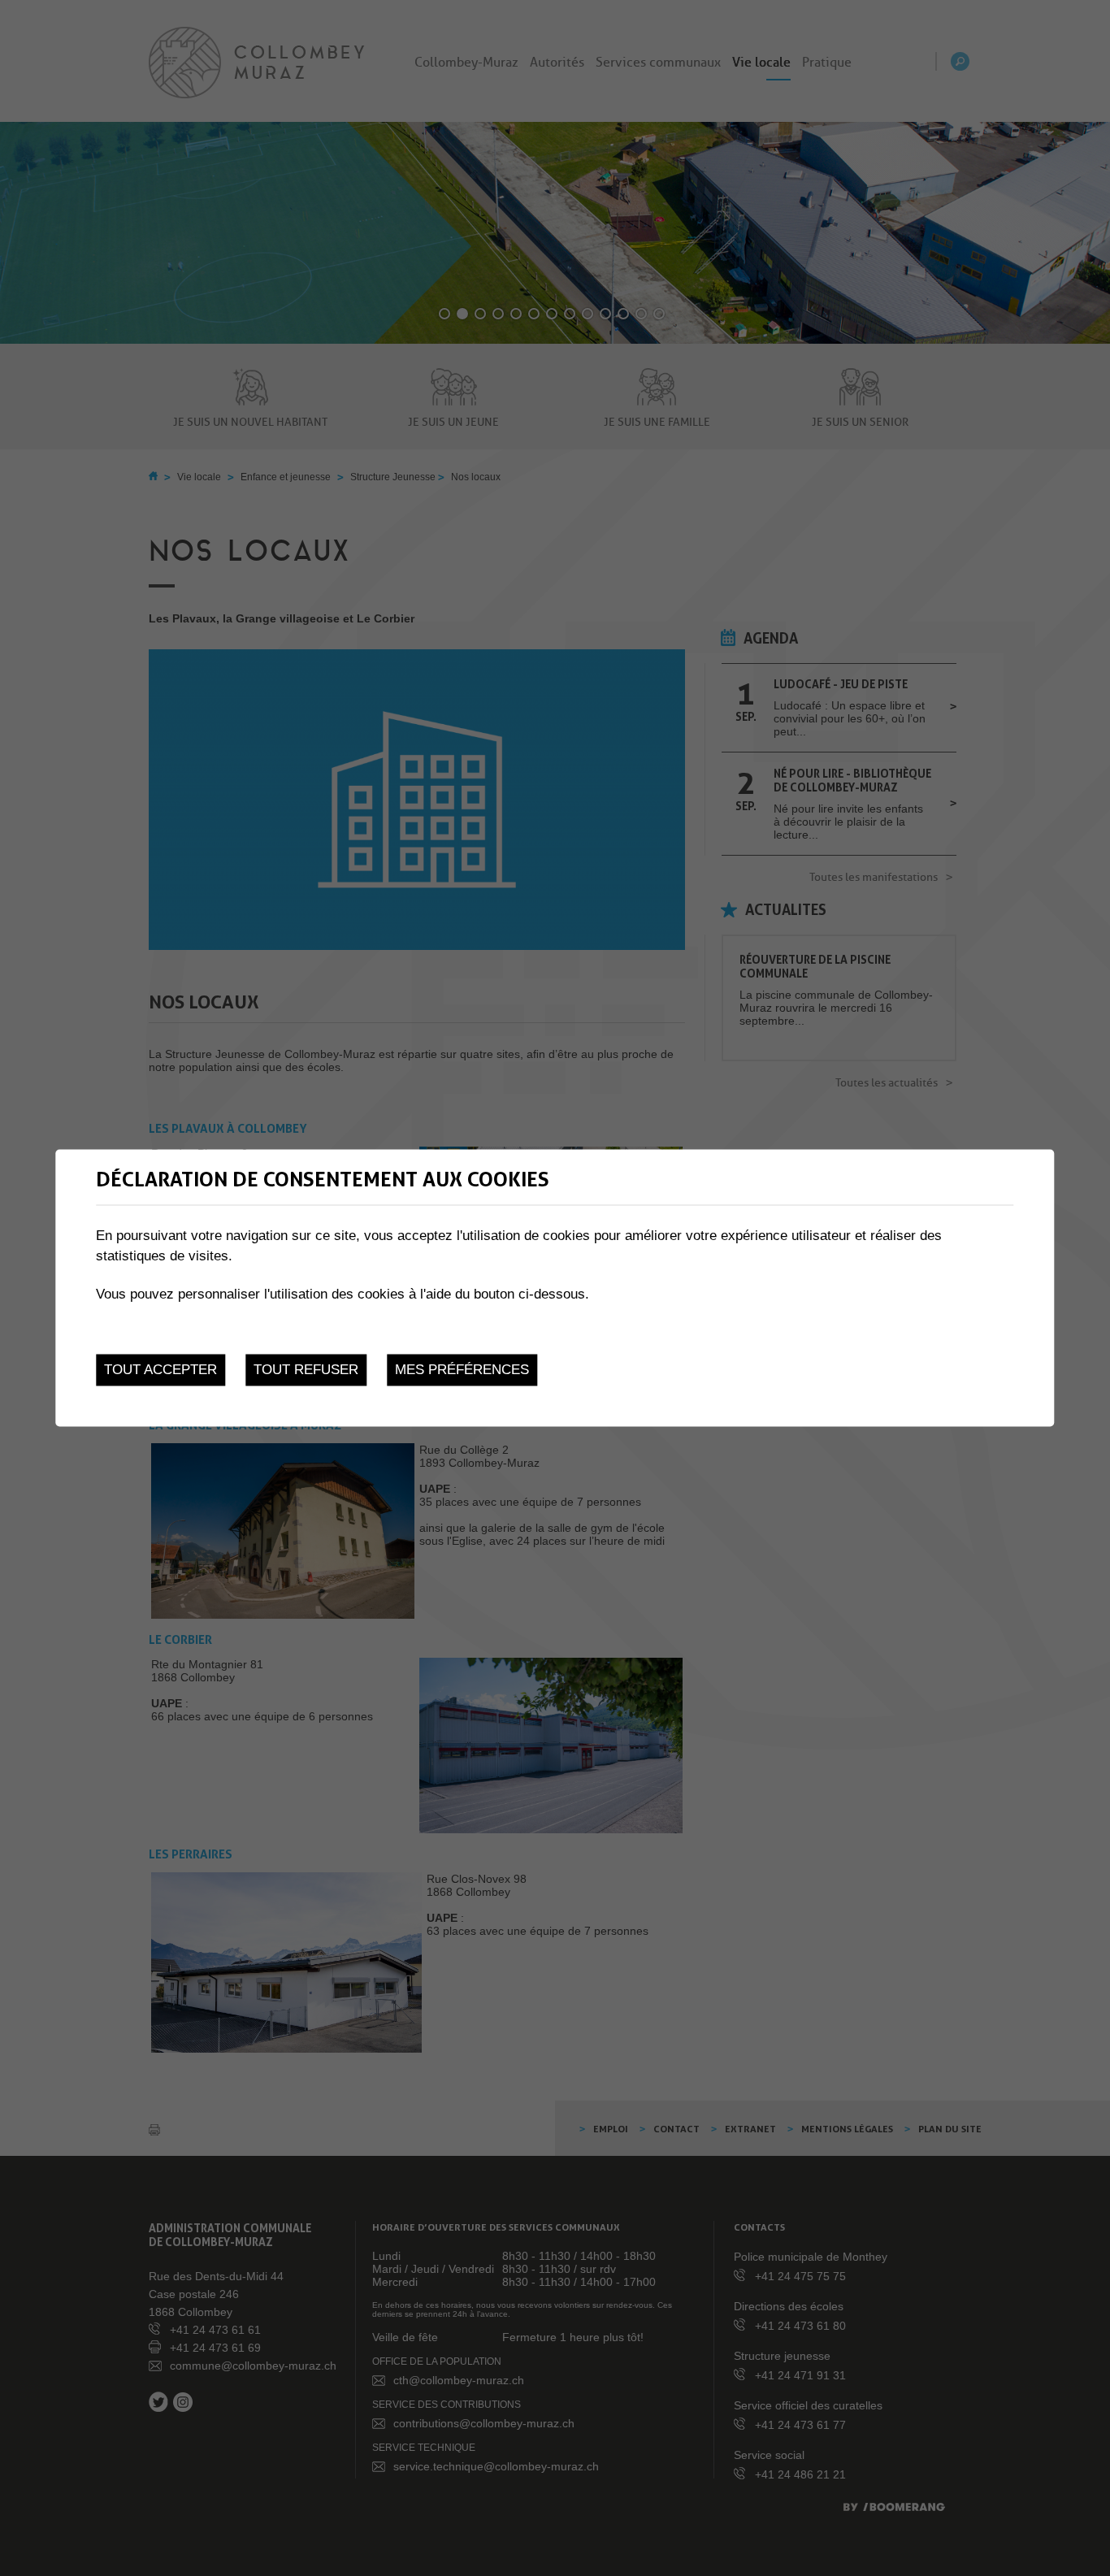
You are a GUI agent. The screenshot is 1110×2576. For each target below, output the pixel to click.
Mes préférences (462, 1370)
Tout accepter (160, 1370)
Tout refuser (306, 1370)
